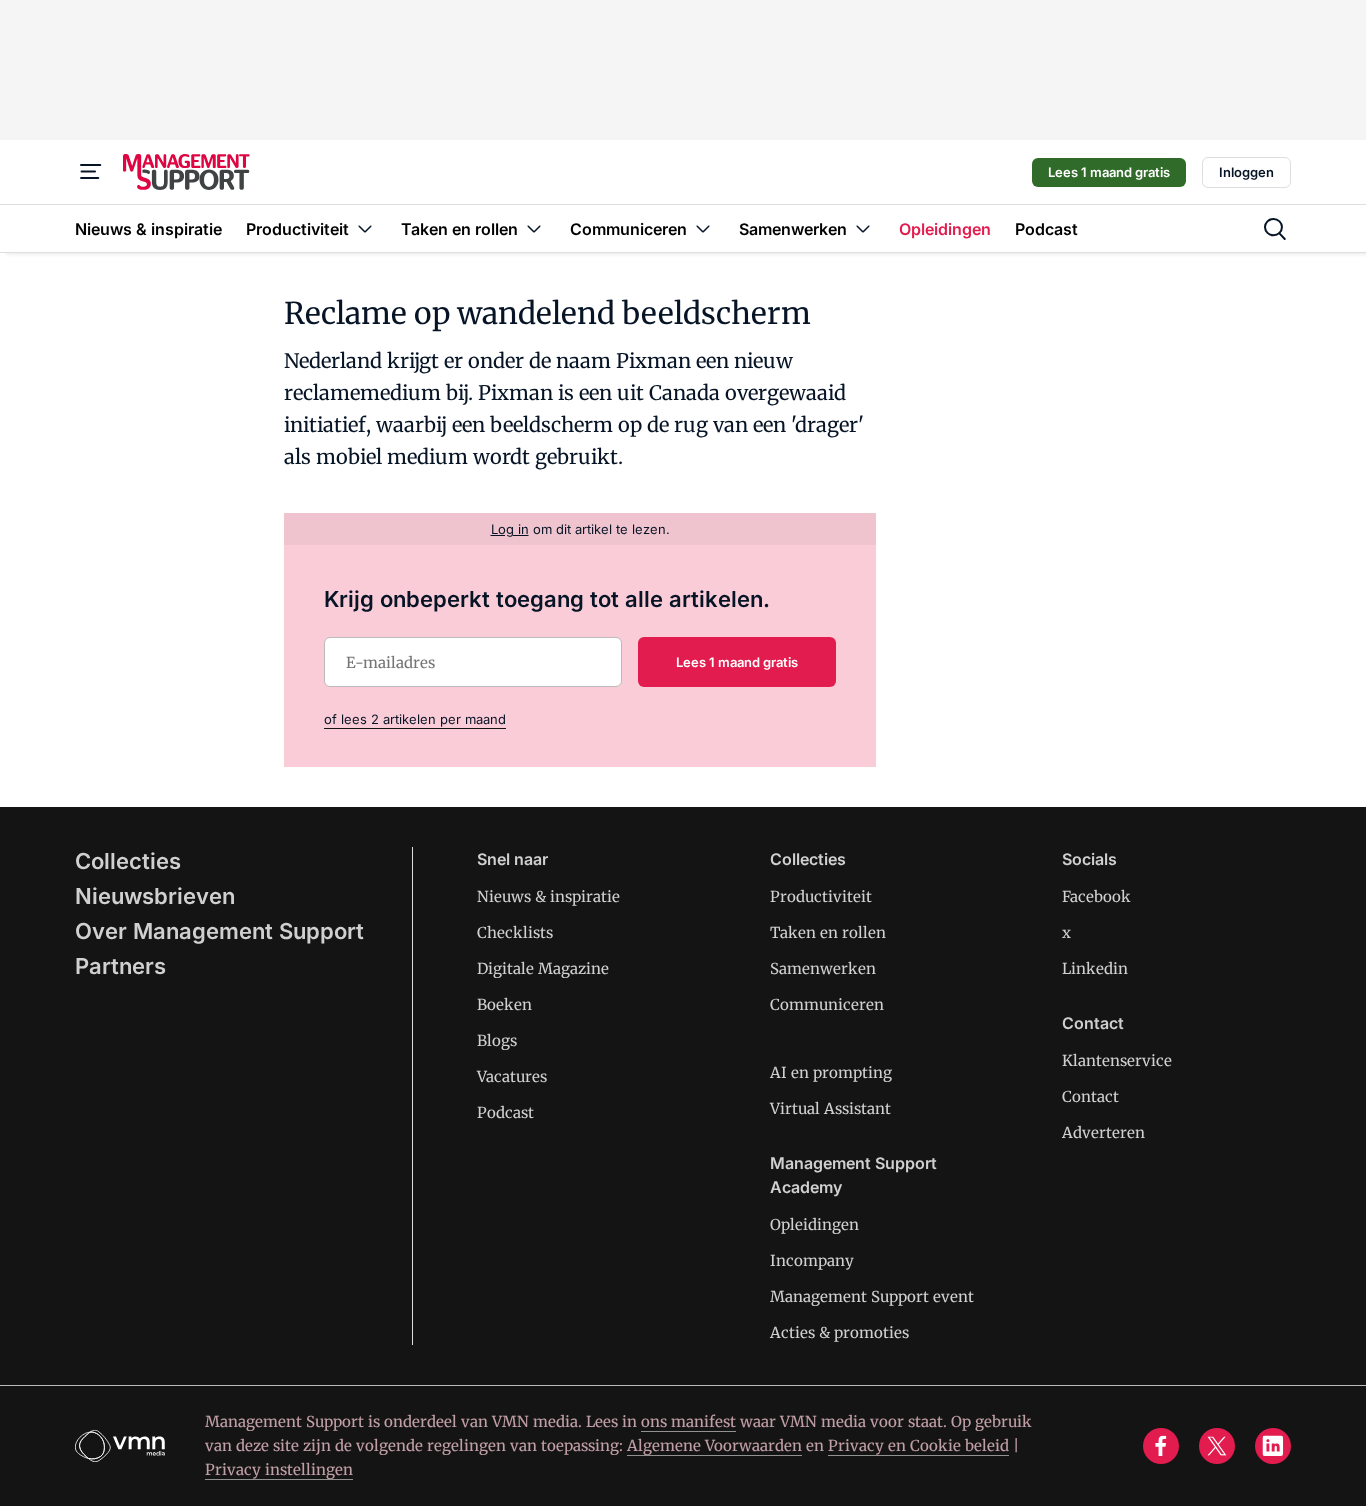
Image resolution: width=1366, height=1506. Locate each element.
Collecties (128, 861)
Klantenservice (1117, 1060)
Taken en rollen (828, 932)
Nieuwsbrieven (155, 896)
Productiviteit (821, 896)
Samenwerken (823, 968)
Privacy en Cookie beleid (918, 1445)
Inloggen (1246, 172)
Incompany (812, 1260)
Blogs (497, 1040)
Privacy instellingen (279, 1469)
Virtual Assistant (830, 1108)
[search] (1275, 229)
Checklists (515, 932)
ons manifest (688, 1421)
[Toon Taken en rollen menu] (534, 228)
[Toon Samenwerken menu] (863, 228)
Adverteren (1103, 1132)
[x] (1217, 1446)
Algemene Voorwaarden (714, 1445)
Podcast (505, 1112)
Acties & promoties (839, 1332)
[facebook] (1161, 1446)
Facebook (1096, 896)
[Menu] (91, 172)
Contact (1090, 1096)
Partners (120, 966)
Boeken (504, 1004)
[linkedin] (1273, 1446)
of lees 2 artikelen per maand (415, 719)
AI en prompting (831, 1072)
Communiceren (827, 1004)
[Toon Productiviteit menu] (365, 228)
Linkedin (1095, 968)
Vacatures (512, 1076)
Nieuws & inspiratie (548, 896)
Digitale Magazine (543, 968)
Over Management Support (219, 931)
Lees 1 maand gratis (1109, 172)
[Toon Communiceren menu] (703, 228)
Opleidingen (814, 1224)
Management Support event (872, 1296)
